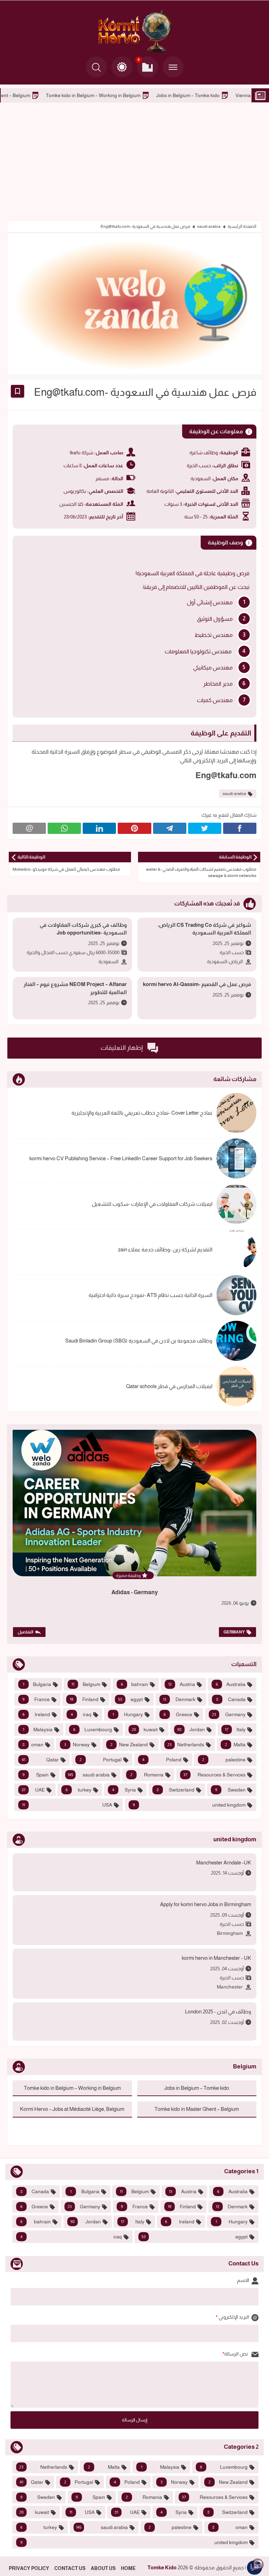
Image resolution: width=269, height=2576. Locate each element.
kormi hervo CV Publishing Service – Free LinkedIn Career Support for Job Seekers (121, 1158)
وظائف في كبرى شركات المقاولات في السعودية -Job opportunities (83, 929)
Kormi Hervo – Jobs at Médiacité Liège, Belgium (72, 2109)
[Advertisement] (134, 161)
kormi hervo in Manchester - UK (216, 1958)
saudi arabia (209, 226)
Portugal (101, 1760)
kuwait (145, 1729)
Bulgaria (37, 1684)
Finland (84, 1699)
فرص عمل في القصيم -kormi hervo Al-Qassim (197, 984)
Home (128, 2568)
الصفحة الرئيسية (242, 226)
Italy (235, 1729)
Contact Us (70, 2568)
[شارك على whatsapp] (64, 828)
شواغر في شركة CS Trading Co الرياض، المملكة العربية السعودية (204, 929)
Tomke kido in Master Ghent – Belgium (84, 95)
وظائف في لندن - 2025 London (218, 2011)
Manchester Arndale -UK (224, 1863)
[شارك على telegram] (170, 828)
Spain (36, 1775)
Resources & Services (215, 1775)
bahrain (134, 1684)
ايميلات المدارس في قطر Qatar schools (169, 1386)
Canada (231, 1699)
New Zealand (129, 1745)
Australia (231, 1684)
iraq (81, 1714)
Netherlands (186, 1745)
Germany (234, 1632)
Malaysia (38, 1729)
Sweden (230, 1790)
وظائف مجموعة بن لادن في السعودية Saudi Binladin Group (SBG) (139, 1341)
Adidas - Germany (135, 1592)
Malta (235, 1745)
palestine (224, 1760)
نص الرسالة (237, 2354)
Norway (77, 1745)
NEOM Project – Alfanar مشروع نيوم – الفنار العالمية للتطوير (75, 988)
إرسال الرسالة (135, 2420)
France (36, 1699)
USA (67, 1805)
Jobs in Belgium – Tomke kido (197, 2088)
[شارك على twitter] (205, 828)
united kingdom (189, 1805)
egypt (131, 1699)
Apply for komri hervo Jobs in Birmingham (206, 1904)
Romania (147, 1775)
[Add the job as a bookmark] (18, 391)
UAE (33, 1790)
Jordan (191, 1729)
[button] (122, 67)
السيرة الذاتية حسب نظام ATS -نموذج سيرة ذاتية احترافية (150, 1295)
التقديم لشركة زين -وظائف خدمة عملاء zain (165, 1249)
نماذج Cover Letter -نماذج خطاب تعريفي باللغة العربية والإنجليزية (142, 1113)
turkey (79, 1790)
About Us (103, 2568)
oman (33, 1745)
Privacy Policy (29, 2568)
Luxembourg (92, 1729)
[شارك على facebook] (240, 828)
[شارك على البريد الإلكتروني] (29, 828)
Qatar (40, 1760)
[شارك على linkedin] (99, 828)
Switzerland (176, 1790)
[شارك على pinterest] (134, 828)
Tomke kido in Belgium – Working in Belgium (189, 95)
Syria (124, 1790)
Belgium (86, 1684)
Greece (178, 1714)
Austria (181, 1684)
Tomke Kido (162, 2567)
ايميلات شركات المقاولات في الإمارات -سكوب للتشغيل (152, 1204)
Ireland (36, 1714)
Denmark (179, 1699)
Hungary (128, 1714)
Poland (162, 1760)
